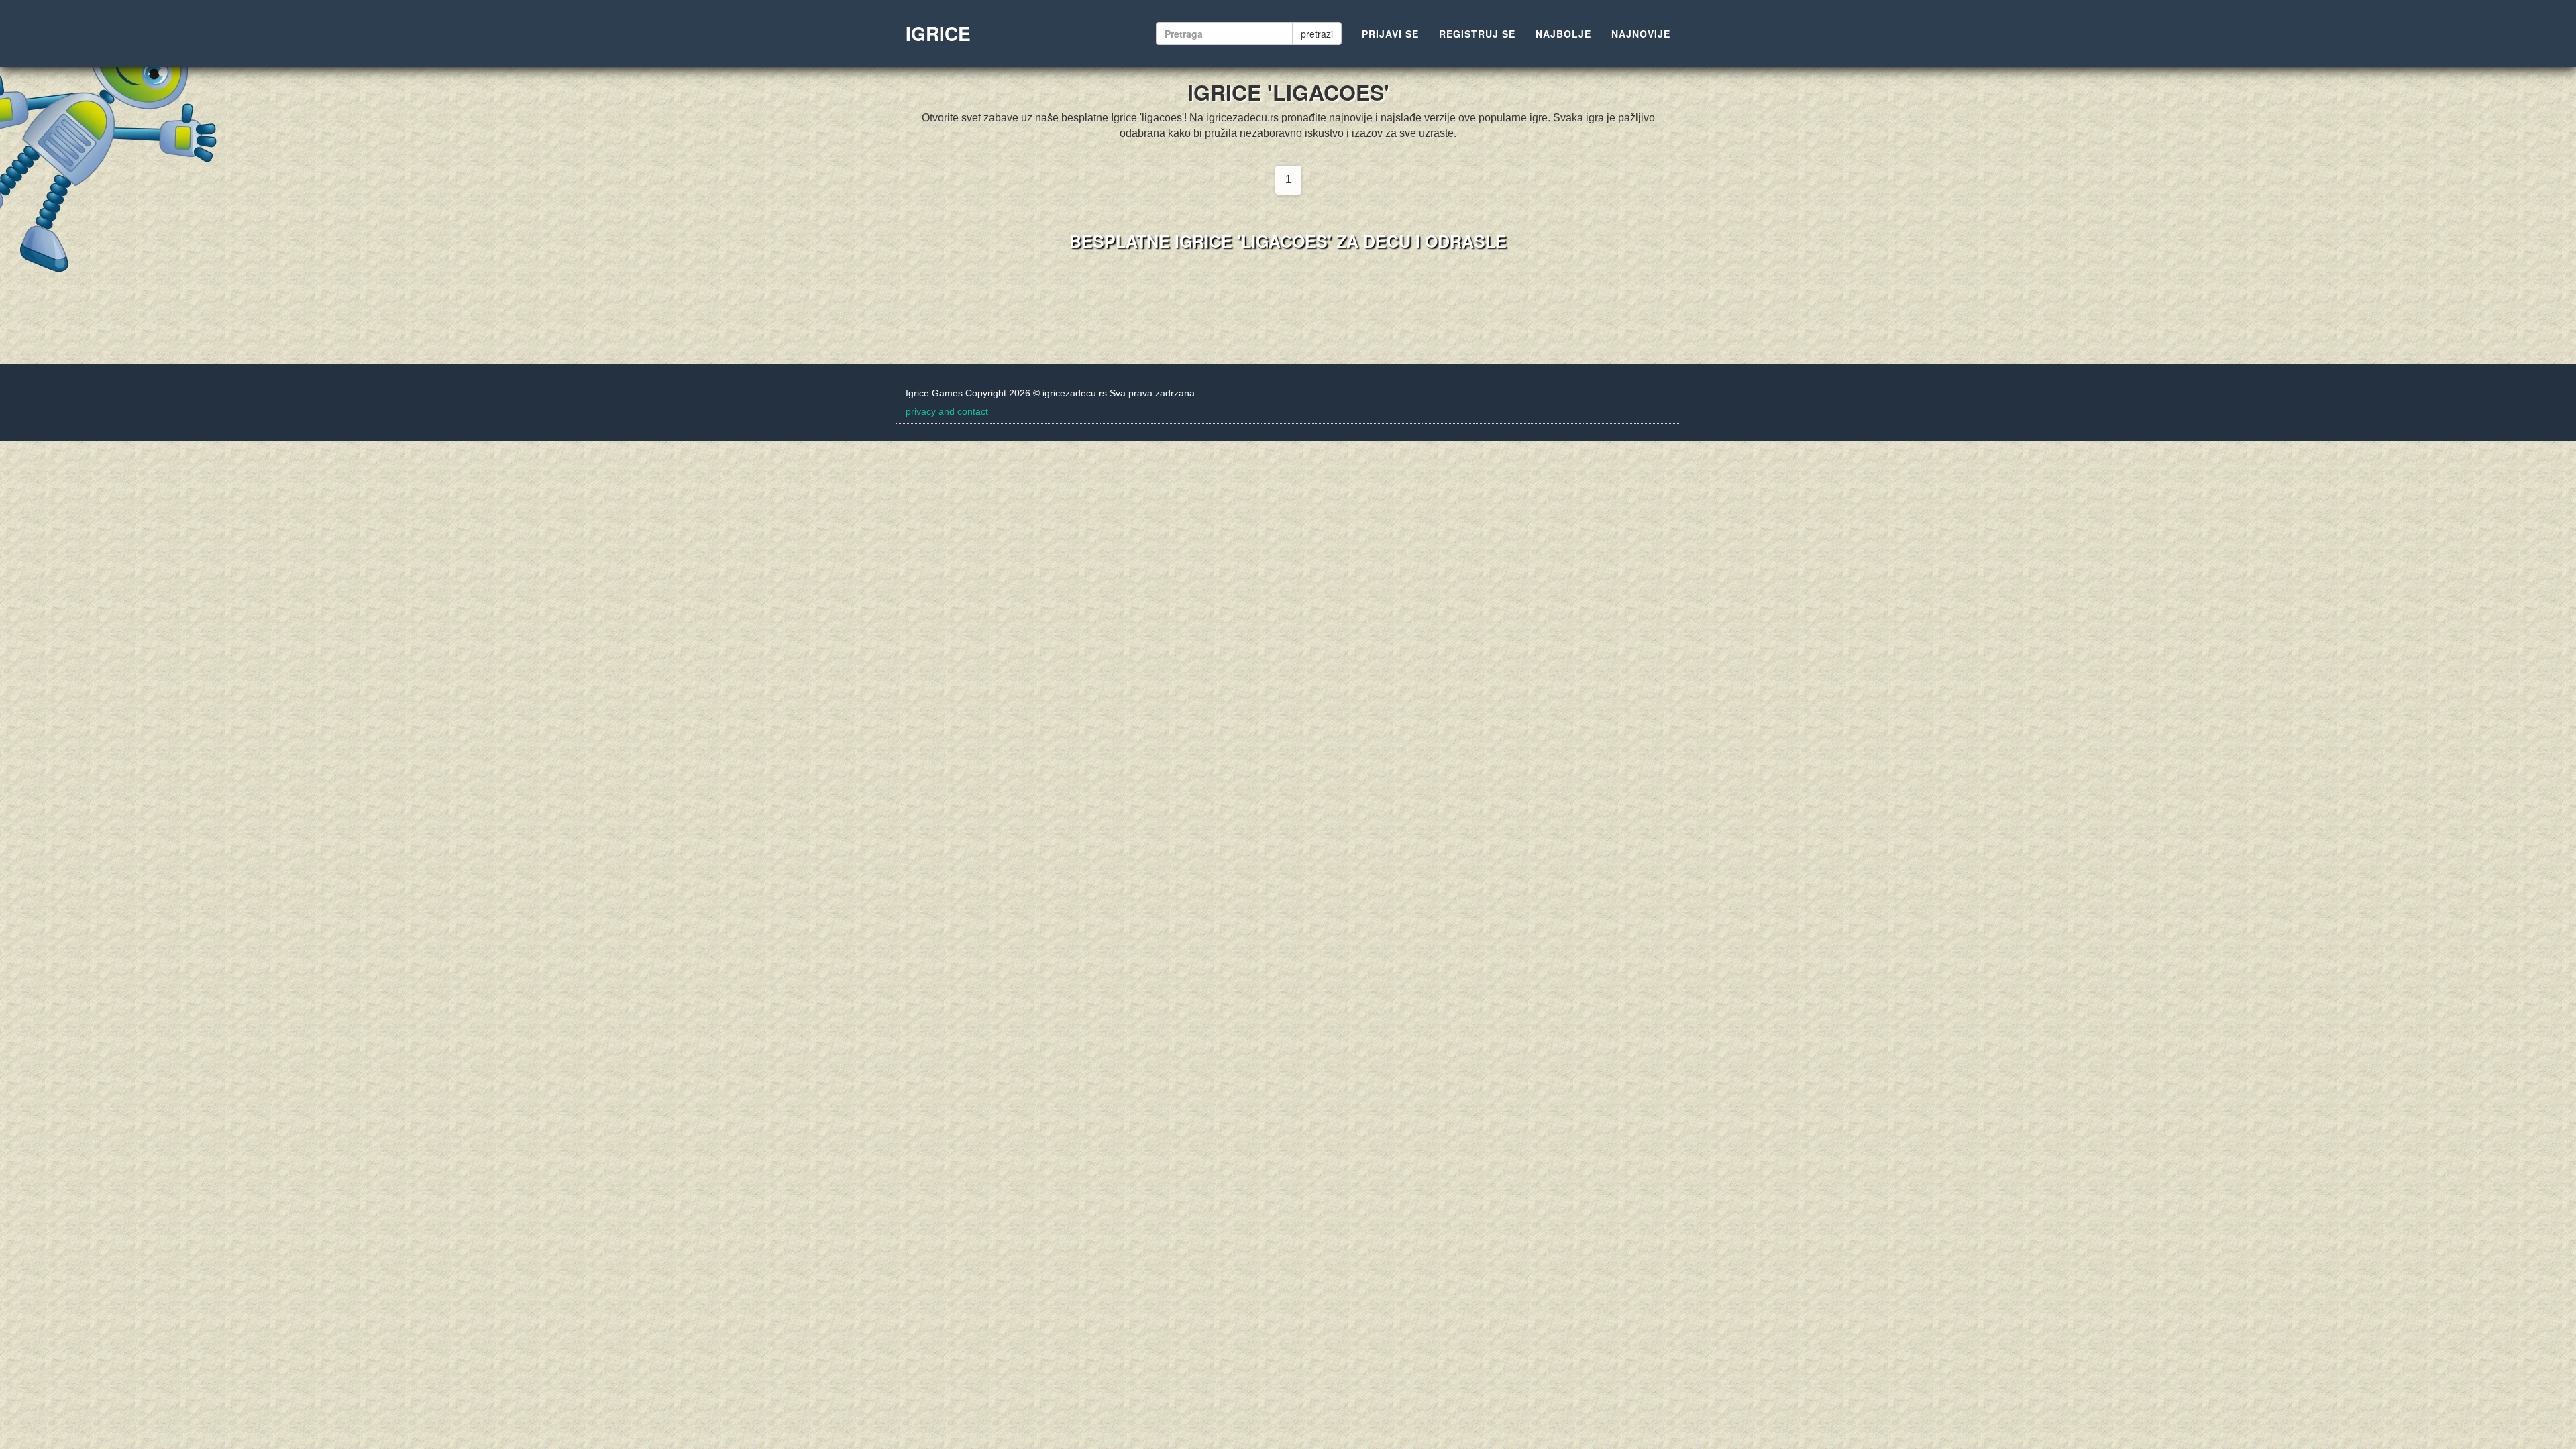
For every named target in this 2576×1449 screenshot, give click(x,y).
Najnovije (1641, 34)
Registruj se (1477, 34)
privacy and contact (947, 411)
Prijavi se (1390, 34)
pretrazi (1317, 34)
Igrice (938, 33)
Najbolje (1563, 34)
